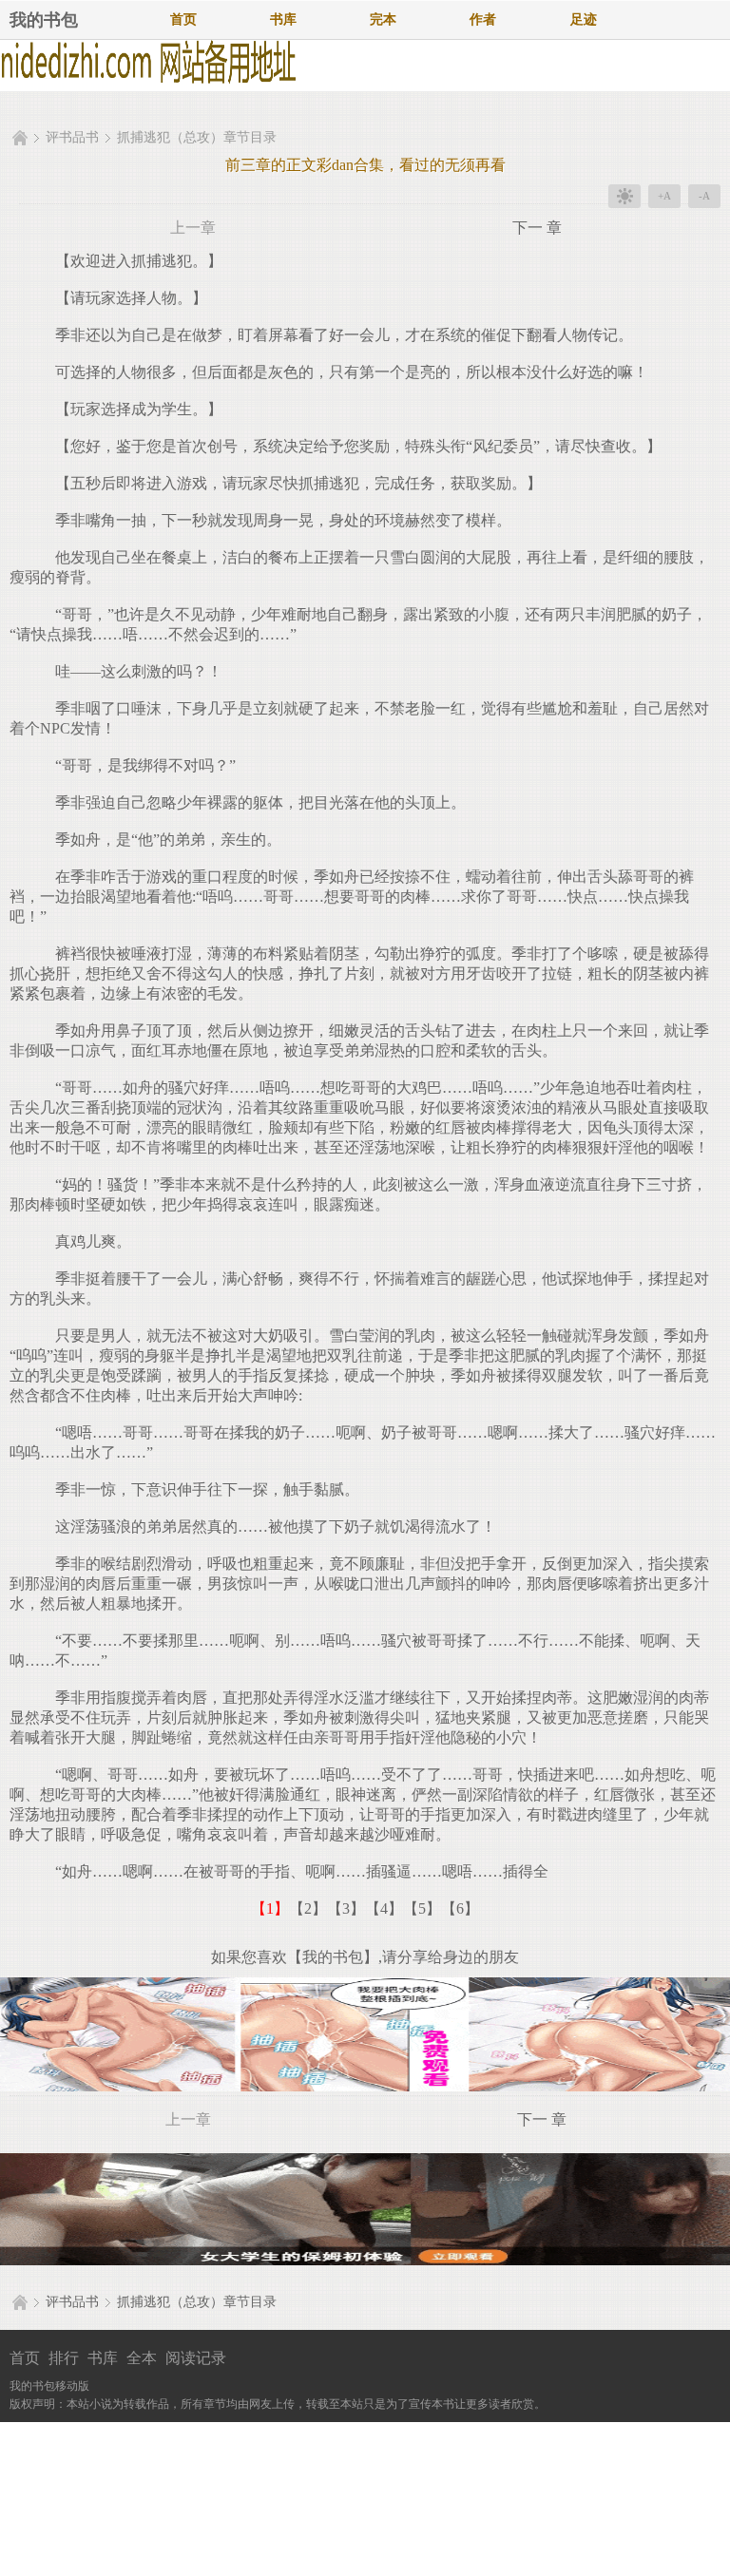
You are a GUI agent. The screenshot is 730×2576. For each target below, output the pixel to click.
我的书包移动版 (49, 2386)
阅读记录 (196, 2358)
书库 (283, 19)
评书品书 (72, 137)
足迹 (584, 19)
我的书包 (44, 20)
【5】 (422, 1908)
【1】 (270, 1908)
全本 (142, 2358)
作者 (483, 19)
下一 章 (537, 228)
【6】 (460, 1908)
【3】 (346, 1908)
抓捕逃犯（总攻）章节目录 (197, 137)
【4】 (384, 1908)
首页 (183, 19)
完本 (383, 19)
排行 (64, 2358)
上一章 (193, 228)
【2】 (308, 1908)
